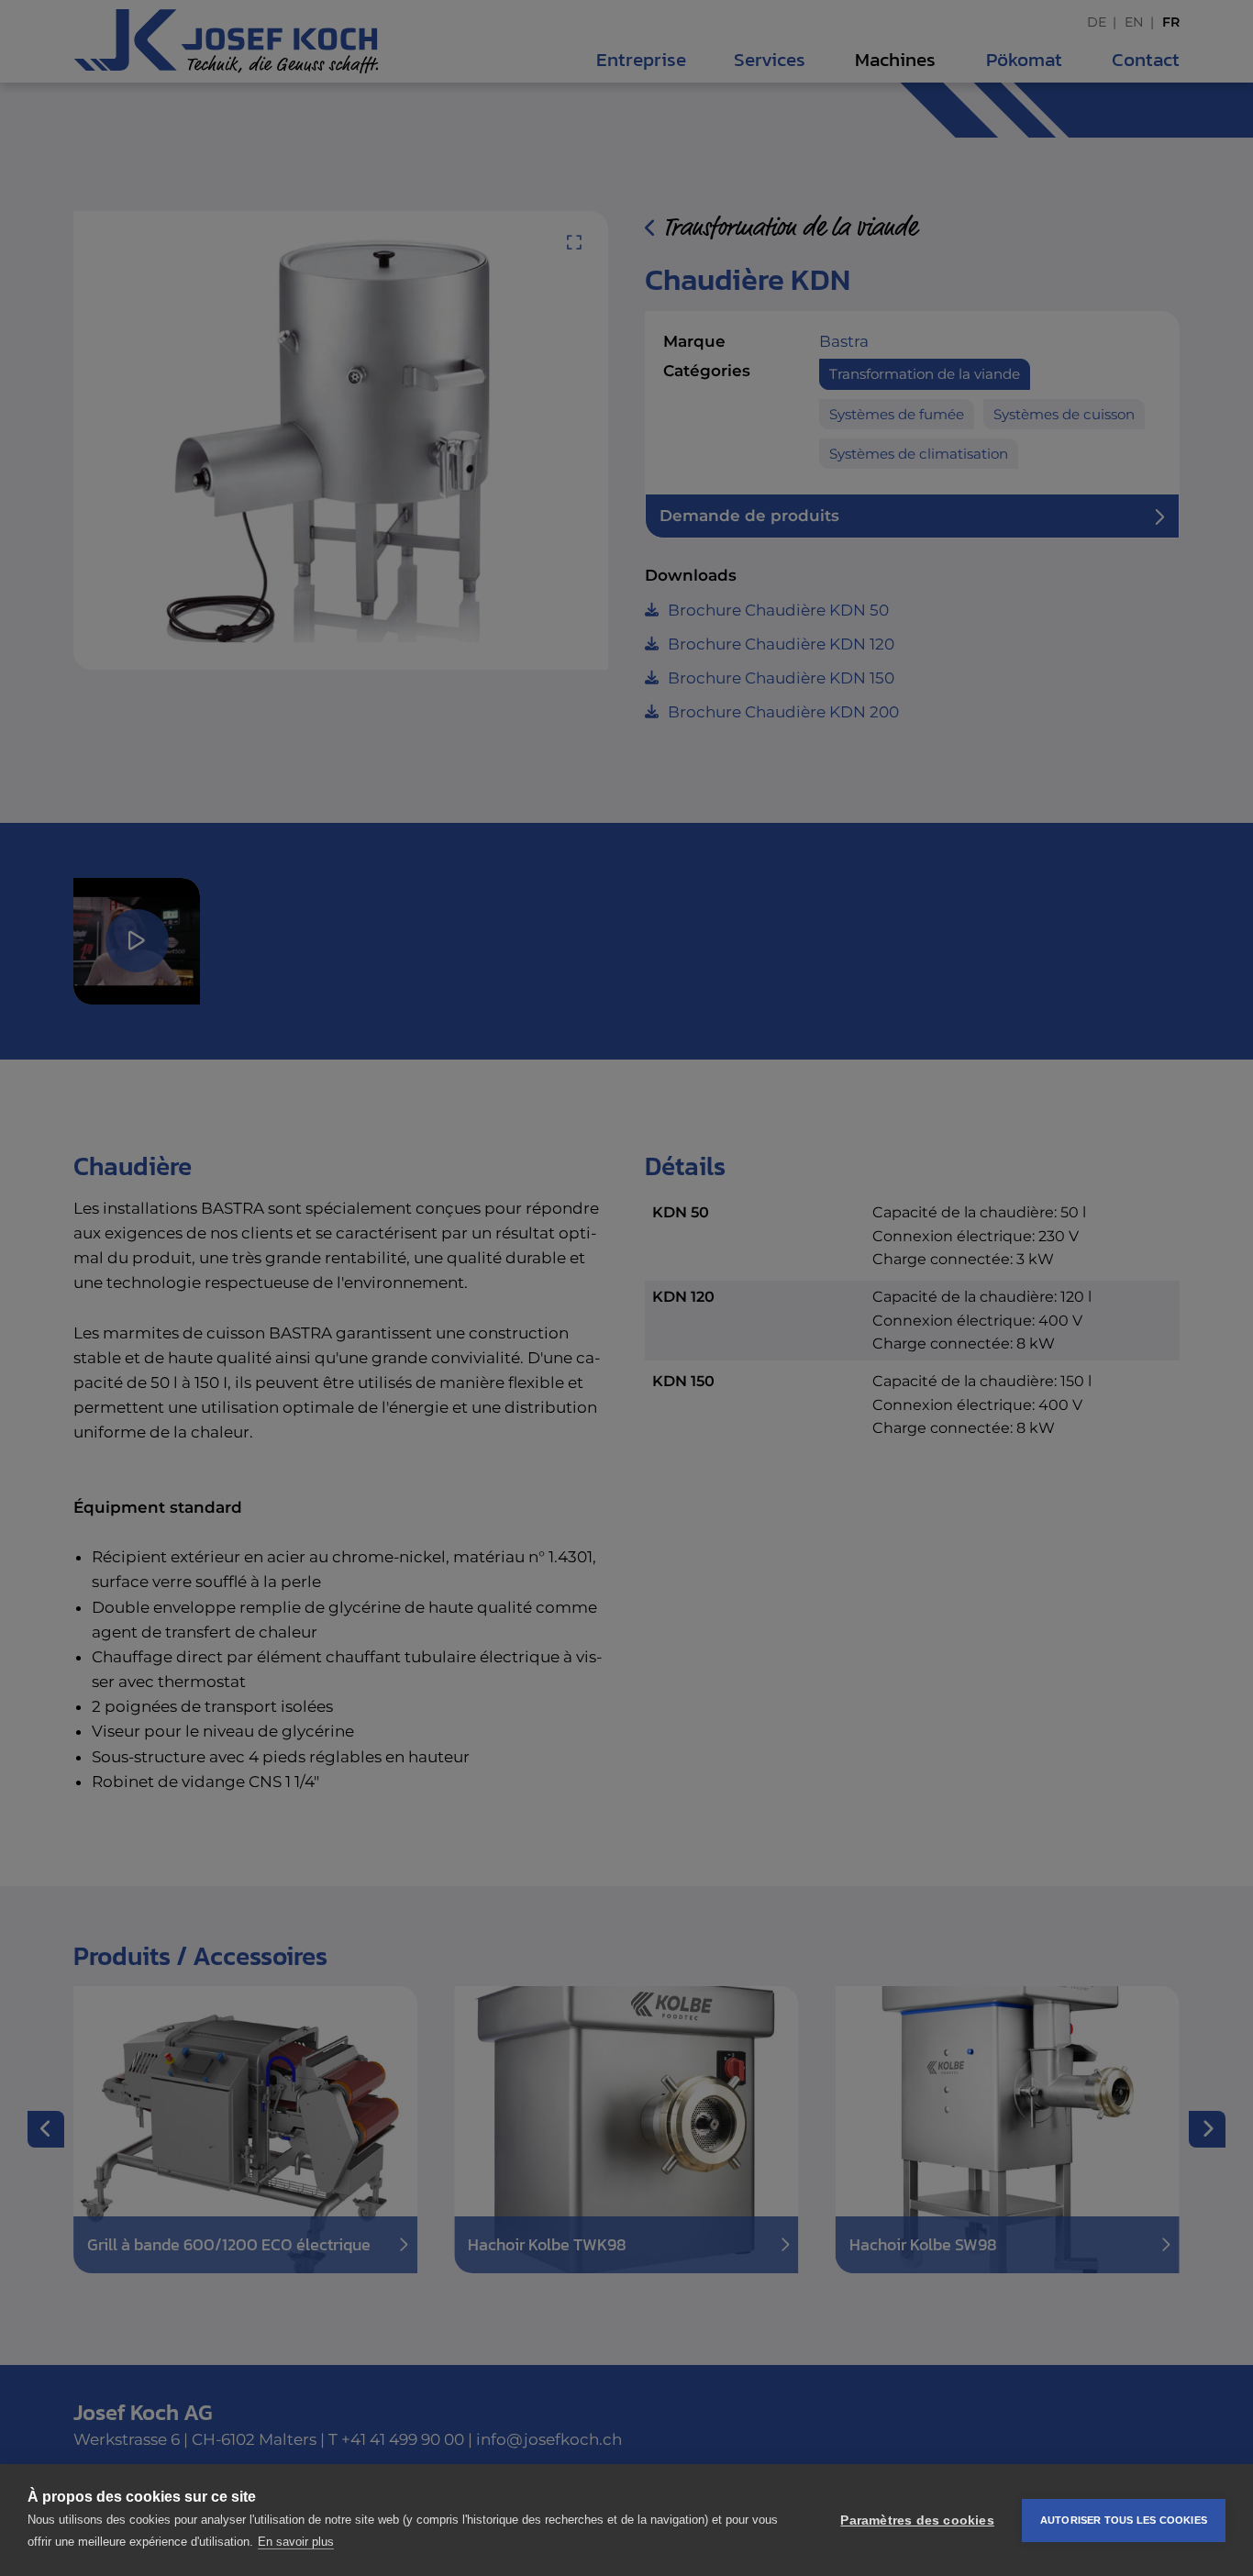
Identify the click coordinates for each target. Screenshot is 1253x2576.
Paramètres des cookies (917, 2520)
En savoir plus (296, 2542)
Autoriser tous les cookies (1124, 2520)
